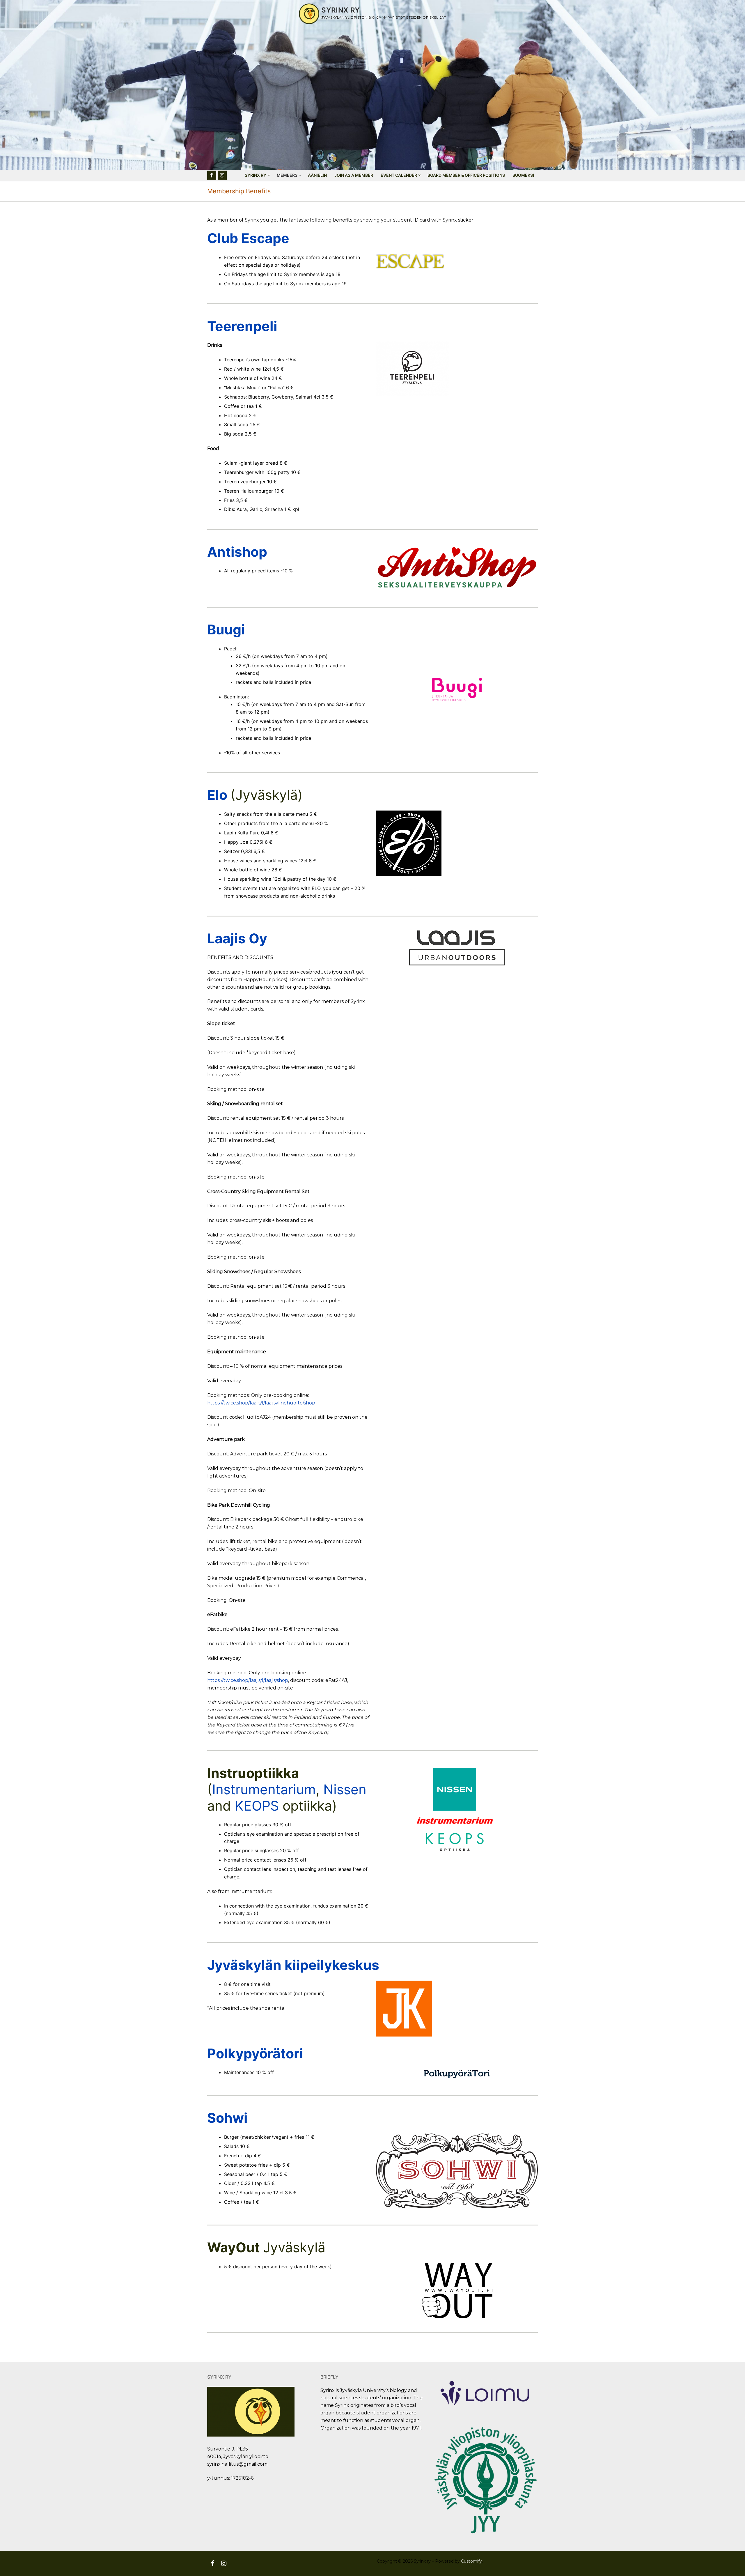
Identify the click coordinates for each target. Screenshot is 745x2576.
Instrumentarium (264, 1789)
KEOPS (259, 1806)
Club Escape (248, 238)
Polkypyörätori (255, 2053)
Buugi (226, 629)
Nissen (345, 1789)
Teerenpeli (242, 326)
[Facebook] (212, 175)
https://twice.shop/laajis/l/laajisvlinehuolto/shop (261, 1403)
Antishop (237, 552)
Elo (219, 795)
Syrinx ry (341, 10)
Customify (471, 2561)
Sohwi (227, 2118)
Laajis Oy (237, 938)
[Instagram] (222, 175)
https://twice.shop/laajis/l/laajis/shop (248, 1680)
